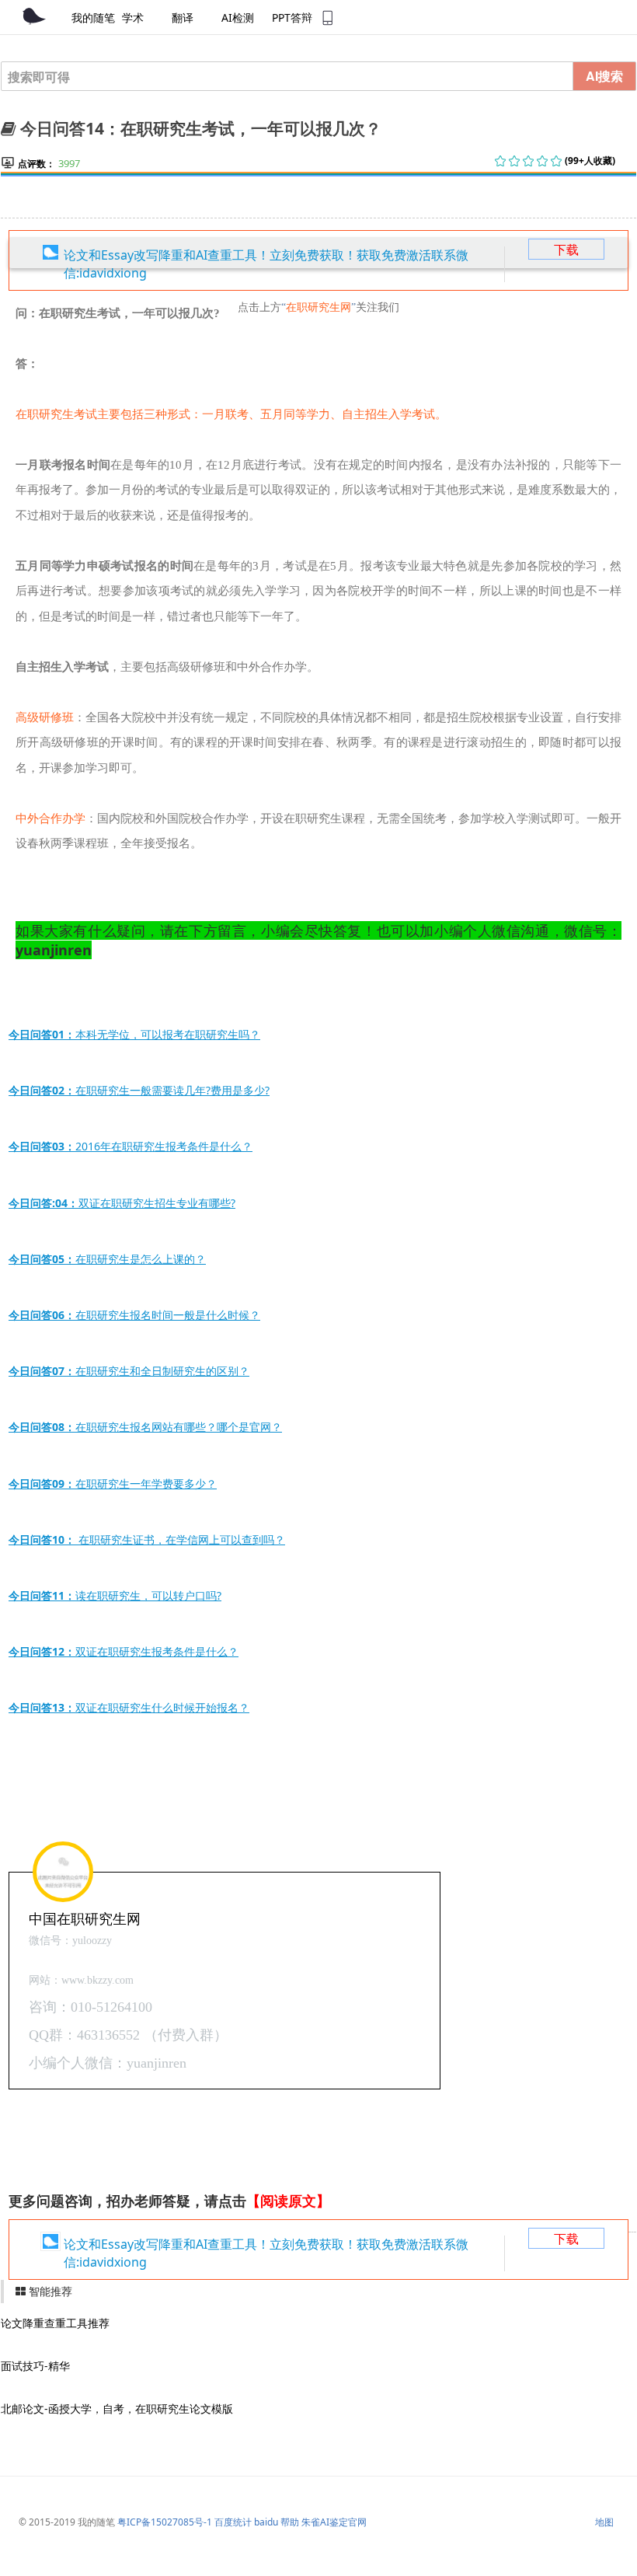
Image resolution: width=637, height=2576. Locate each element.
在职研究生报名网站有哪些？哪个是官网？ (145, 1427)
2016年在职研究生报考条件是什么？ (131, 1146)
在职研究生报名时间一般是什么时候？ (134, 1315)
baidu (266, 2522)
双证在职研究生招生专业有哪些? (122, 1203)
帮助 (290, 2522)
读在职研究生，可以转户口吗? (115, 1595)
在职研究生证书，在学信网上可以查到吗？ (147, 1539)
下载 (566, 250)
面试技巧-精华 (35, 2366)
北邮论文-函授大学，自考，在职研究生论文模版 (117, 2408)
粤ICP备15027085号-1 (165, 2522)
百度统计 (233, 2522)
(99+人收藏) (590, 161)
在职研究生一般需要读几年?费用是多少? (139, 1090)
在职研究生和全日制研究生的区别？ (129, 1371)
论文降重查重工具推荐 (55, 2323)
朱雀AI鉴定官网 (334, 2522)
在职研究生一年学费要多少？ (113, 1483)
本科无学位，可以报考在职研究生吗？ (134, 1034)
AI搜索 (604, 76)
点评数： (37, 164)
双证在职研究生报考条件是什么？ (124, 1651)
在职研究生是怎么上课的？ (107, 1259)
